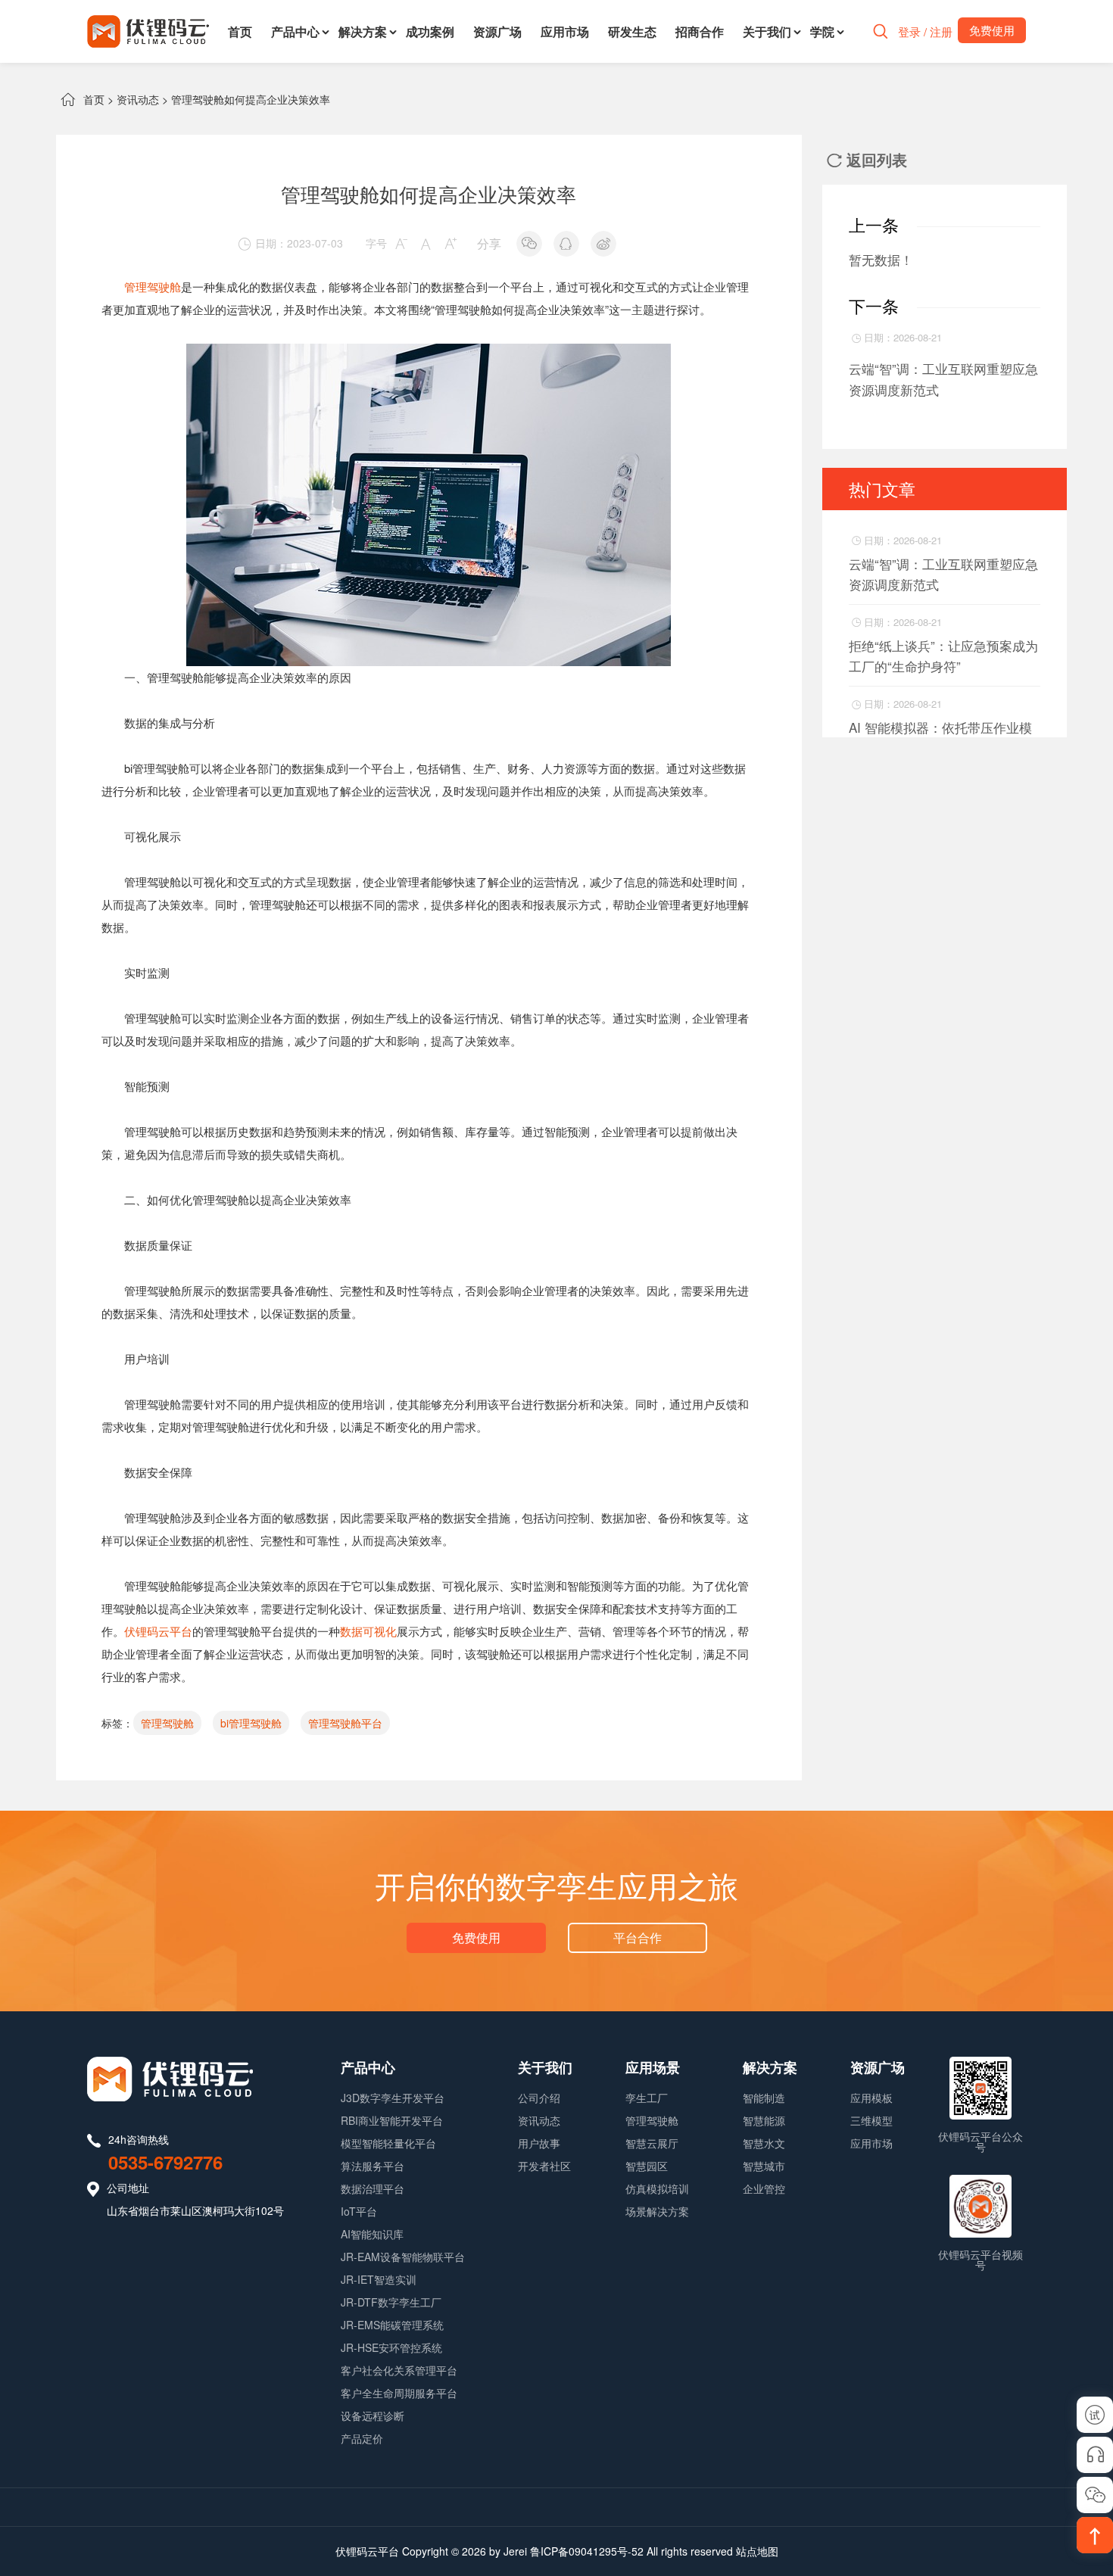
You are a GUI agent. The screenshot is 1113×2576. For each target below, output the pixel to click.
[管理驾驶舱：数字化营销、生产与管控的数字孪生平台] (429, 355)
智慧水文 (764, 2143)
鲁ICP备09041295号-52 (587, 2551)
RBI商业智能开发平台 (392, 2120)
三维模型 (871, 2120)
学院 (822, 31)
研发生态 (632, 31)
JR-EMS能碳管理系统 (392, 2325)
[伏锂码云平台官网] (148, 31)
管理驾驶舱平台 (345, 1723)
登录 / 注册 (925, 31)
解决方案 (363, 31)
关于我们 (767, 31)
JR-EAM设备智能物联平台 (403, 2257)
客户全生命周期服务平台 (399, 2393)
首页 (240, 31)
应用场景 (653, 2067)
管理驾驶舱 (153, 287)
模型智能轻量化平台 (388, 2143)
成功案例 (430, 31)
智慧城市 (764, 2166)
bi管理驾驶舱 (251, 1723)
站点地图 (757, 2551)
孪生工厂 (647, 2098)
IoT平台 (359, 2211)
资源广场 (497, 31)
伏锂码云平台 (158, 1631)
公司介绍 (539, 2098)
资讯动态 (138, 99)
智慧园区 (647, 2166)
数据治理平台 (373, 2188)
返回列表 (867, 159)
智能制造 (764, 2098)
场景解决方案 (657, 2211)
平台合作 (638, 1937)
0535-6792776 (165, 2162)
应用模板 (871, 2098)
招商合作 (700, 31)
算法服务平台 (373, 2166)
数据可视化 (368, 1631)
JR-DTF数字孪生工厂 (391, 2302)
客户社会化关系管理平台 (399, 2370)
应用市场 (565, 31)
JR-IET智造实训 (379, 2279)
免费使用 (476, 1937)
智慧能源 (764, 2120)
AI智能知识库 (372, 2234)
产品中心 (295, 31)
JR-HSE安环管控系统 (391, 2347)
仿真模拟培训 (657, 2188)
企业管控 (764, 2188)
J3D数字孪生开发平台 (393, 2098)
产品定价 (362, 2438)
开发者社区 (544, 2166)
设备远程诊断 (373, 2416)
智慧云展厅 (652, 2143)
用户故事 (539, 2143)
